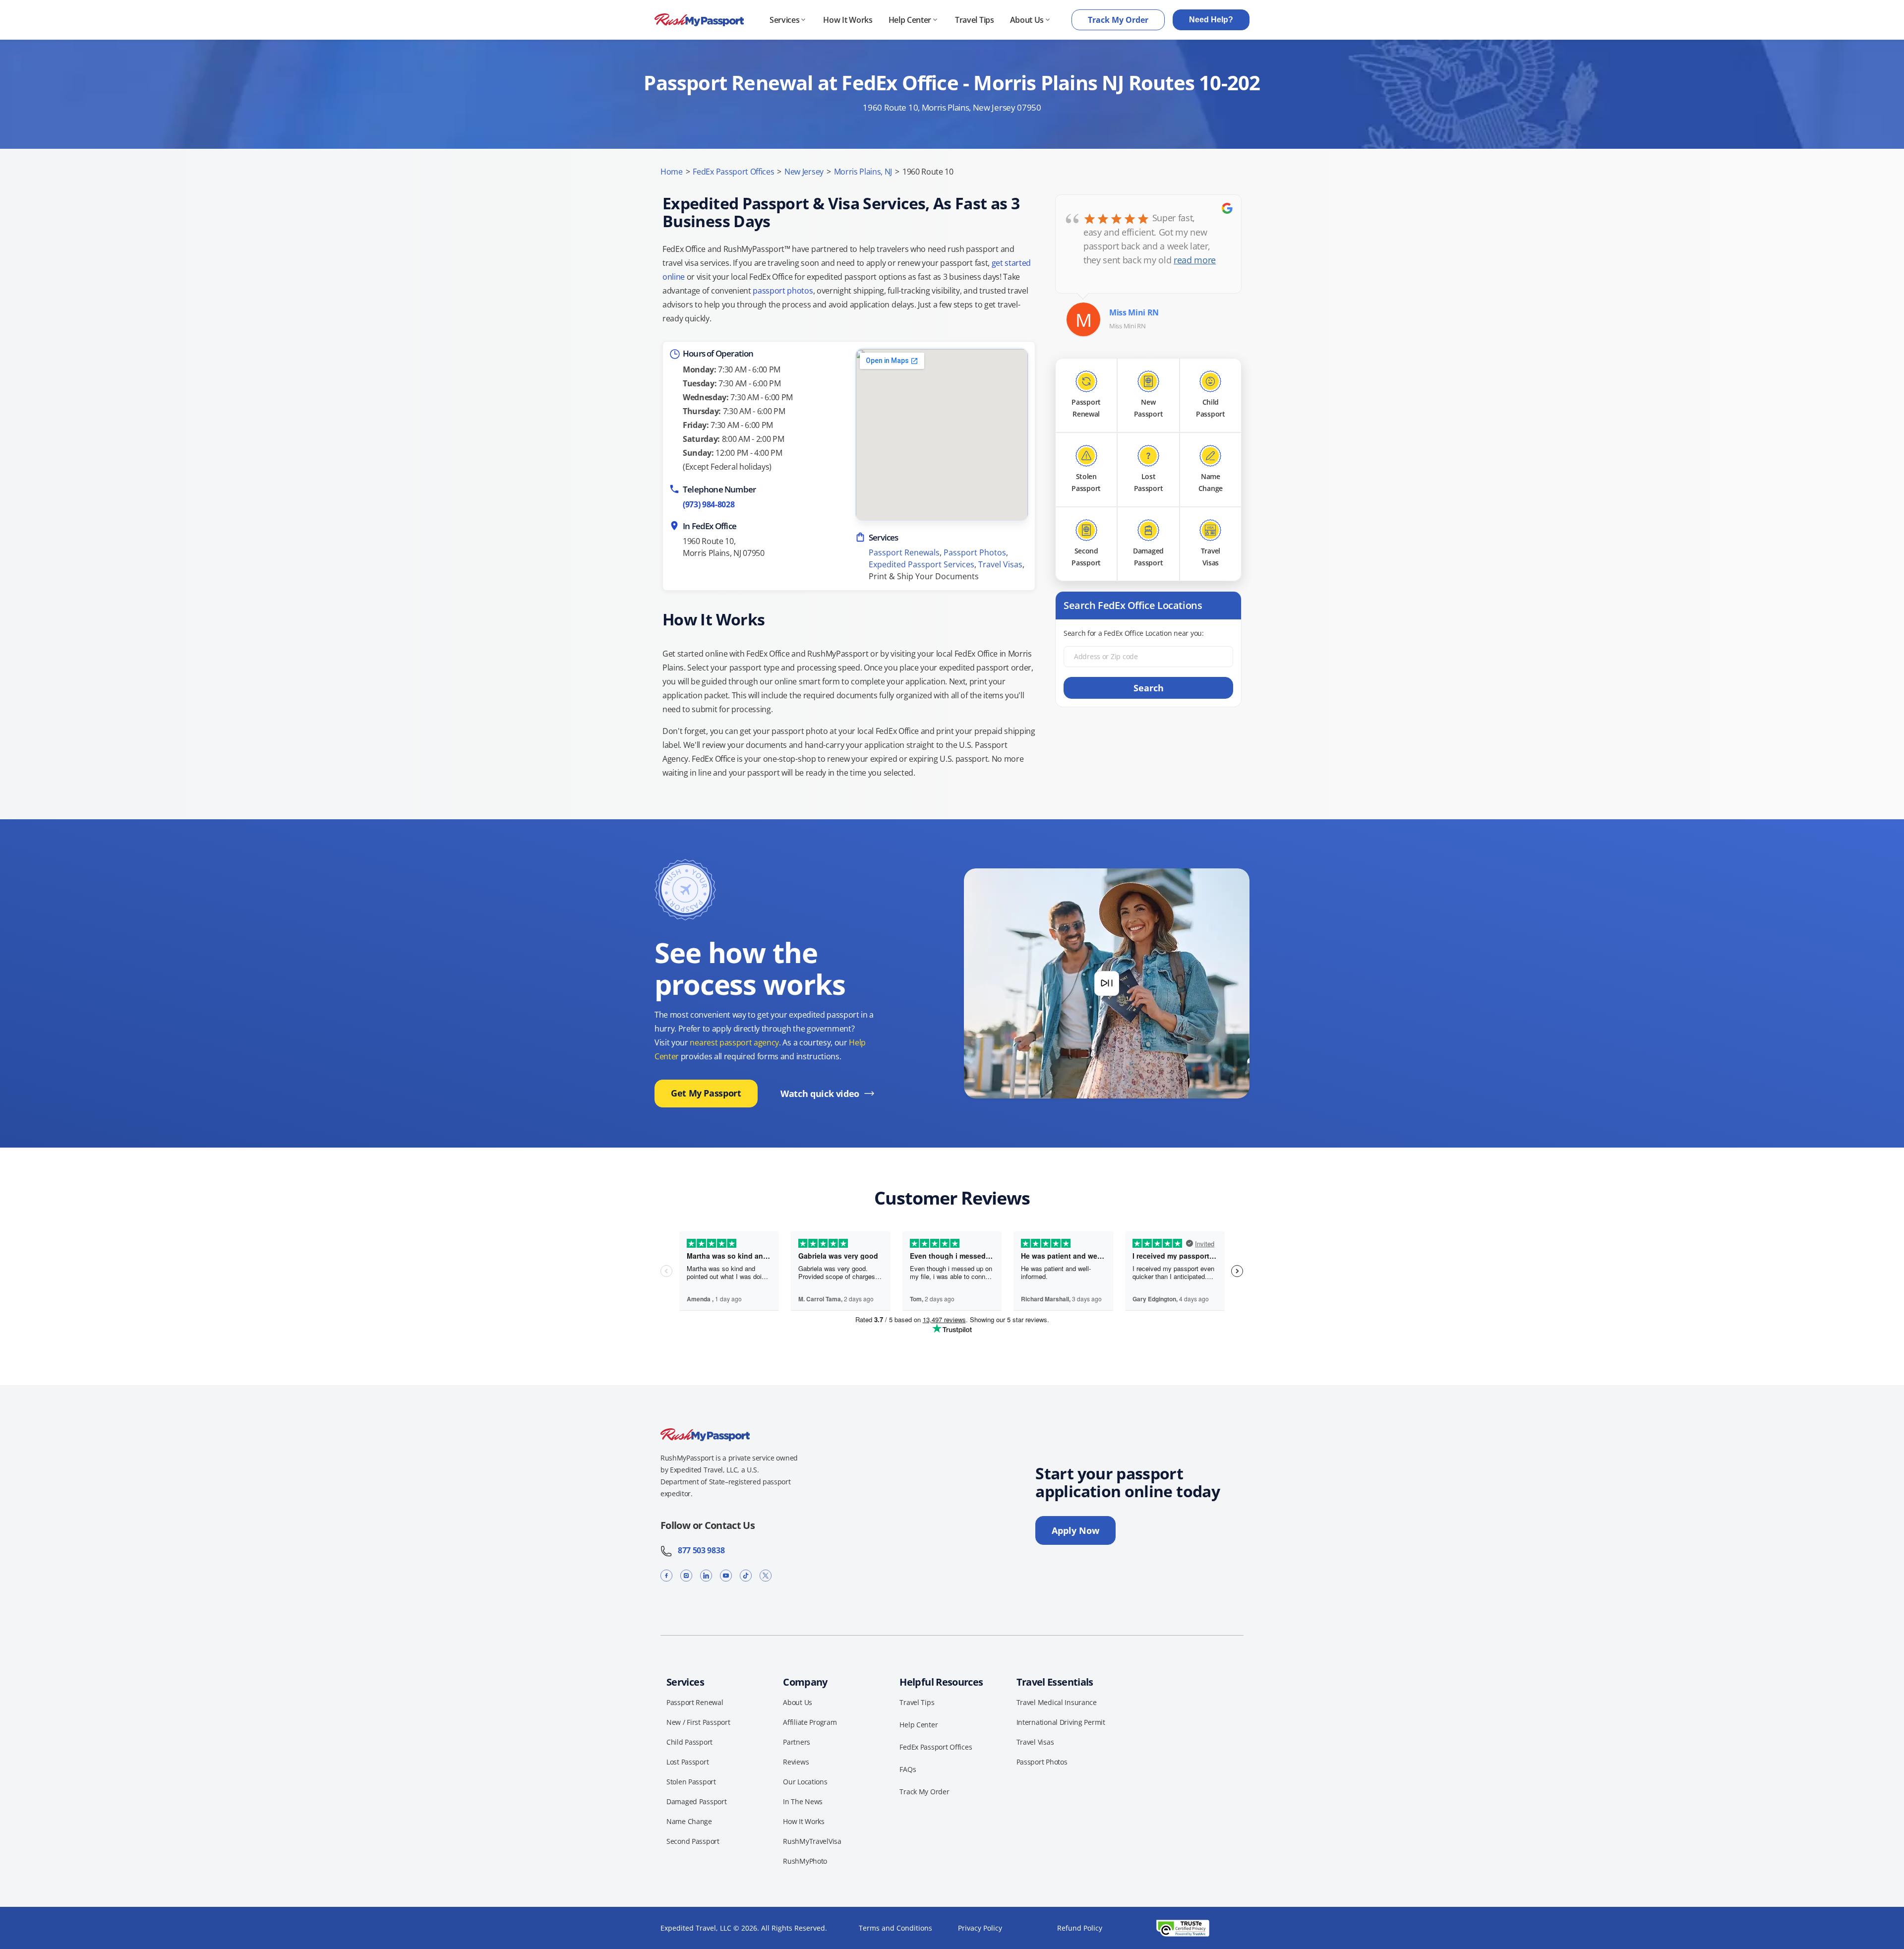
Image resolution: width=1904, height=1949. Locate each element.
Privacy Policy (980, 1928)
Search (1149, 688)
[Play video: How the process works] (1107, 983)
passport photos (783, 291)
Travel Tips (974, 20)
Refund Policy (1080, 1928)
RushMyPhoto (805, 1861)
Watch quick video (820, 1094)
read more (1195, 260)
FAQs (908, 1769)
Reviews (796, 1762)
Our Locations (805, 1782)
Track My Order (1118, 20)
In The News (803, 1801)
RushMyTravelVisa (812, 1841)
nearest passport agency (734, 1042)
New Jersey (804, 172)
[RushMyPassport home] (699, 20)
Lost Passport (687, 1762)
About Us (1027, 20)
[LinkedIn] (706, 1575)
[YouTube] (726, 1575)
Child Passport (689, 1742)
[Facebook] (666, 1575)
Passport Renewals (904, 552)
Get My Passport (706, 1093)
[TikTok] (746, 1575)
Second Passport (693, 1841)
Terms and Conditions (895, 1928)
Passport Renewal (695, 1702)
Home (672, 172)
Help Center (910, 20)
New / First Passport (698, 1722)
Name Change (689, 1821)
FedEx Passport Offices (733, 172)
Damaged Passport (697, 1801)
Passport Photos (975, 552)
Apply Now (1075, 1530)
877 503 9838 (698, 1550)
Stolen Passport (691, 1782)
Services (784, 20)
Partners (797, 1742)
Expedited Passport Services (922, 564)
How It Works (848, 20)
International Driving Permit (1061, 1722)
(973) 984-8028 (709, 504)
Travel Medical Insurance (1057, 1702)
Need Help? (1211, 20)
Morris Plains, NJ (863, 172)
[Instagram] (686, 1575)
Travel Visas (1000, 564)
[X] (766, 1575)
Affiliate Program (810, 1722)
